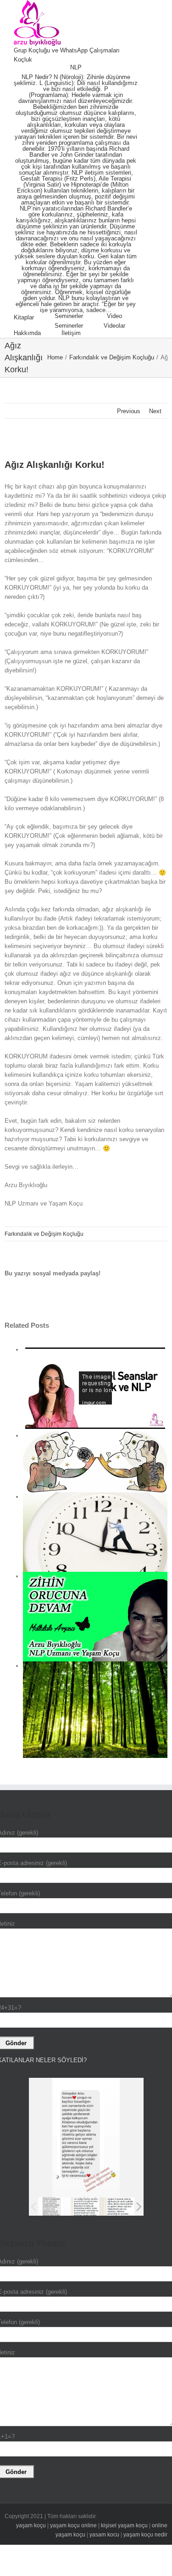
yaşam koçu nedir (145, 2535)
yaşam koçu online (73, 2525)
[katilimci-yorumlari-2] (121, 2207)
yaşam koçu (31, 2525)
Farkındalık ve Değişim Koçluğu (44, 1234)
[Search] (104, 333)
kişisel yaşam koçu (124, 2525)
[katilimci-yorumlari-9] (54, 2206)
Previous (129, 411)
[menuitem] (77, 51)
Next (155, 411)
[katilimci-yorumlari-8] (88, 2206)
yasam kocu (104, 2535)
